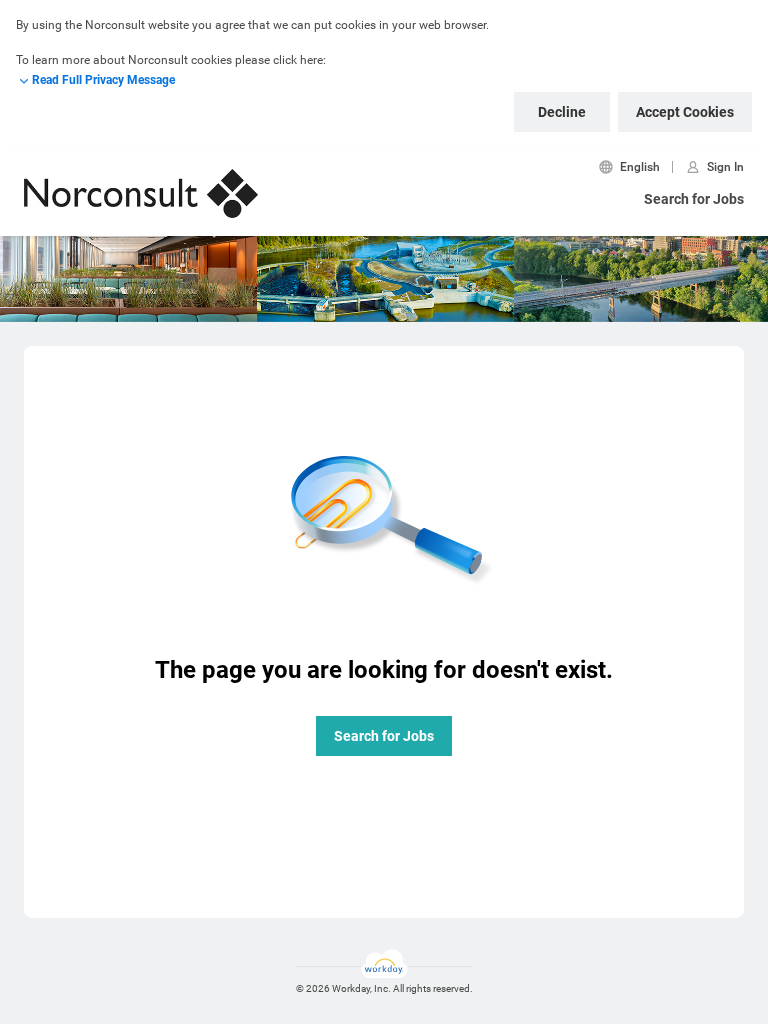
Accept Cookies (685, 112)
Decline (562, 112)
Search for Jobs (694, 199)
